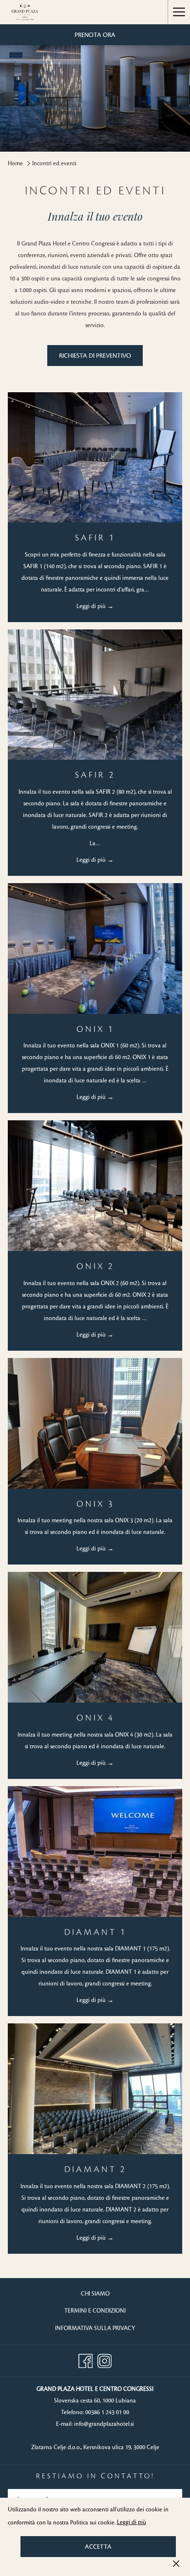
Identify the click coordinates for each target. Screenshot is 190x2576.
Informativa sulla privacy (95, 2328)
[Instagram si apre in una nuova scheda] (104, 2360)
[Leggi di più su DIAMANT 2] (95, 2089)
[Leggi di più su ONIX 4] (95, 1637)
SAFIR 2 (95, 775)
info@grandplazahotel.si (104, 2424)
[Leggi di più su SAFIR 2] (95, 695)
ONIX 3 (95, 1504)
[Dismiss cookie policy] (176, 2563)
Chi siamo (95, 2294)
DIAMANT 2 (95, 2169)
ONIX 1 (95, 1029)
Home (15, 164)
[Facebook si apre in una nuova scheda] (85, 2360)
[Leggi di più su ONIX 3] (95, 1423)
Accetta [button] (98, 2547)
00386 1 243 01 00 (107, 2412)
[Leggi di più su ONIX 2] (95, 1186)
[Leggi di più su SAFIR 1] (95, 458)
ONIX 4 (95, 1718)
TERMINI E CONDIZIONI (95, 2311)
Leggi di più (132, 2522)
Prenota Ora (95, 35)
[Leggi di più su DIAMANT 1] (95, 1852)
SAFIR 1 (95, 538)
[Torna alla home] (25, 12)
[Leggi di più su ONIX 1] (95, 949)
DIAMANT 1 (95, 1932)
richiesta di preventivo (95, 356)
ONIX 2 (95, 1266)
